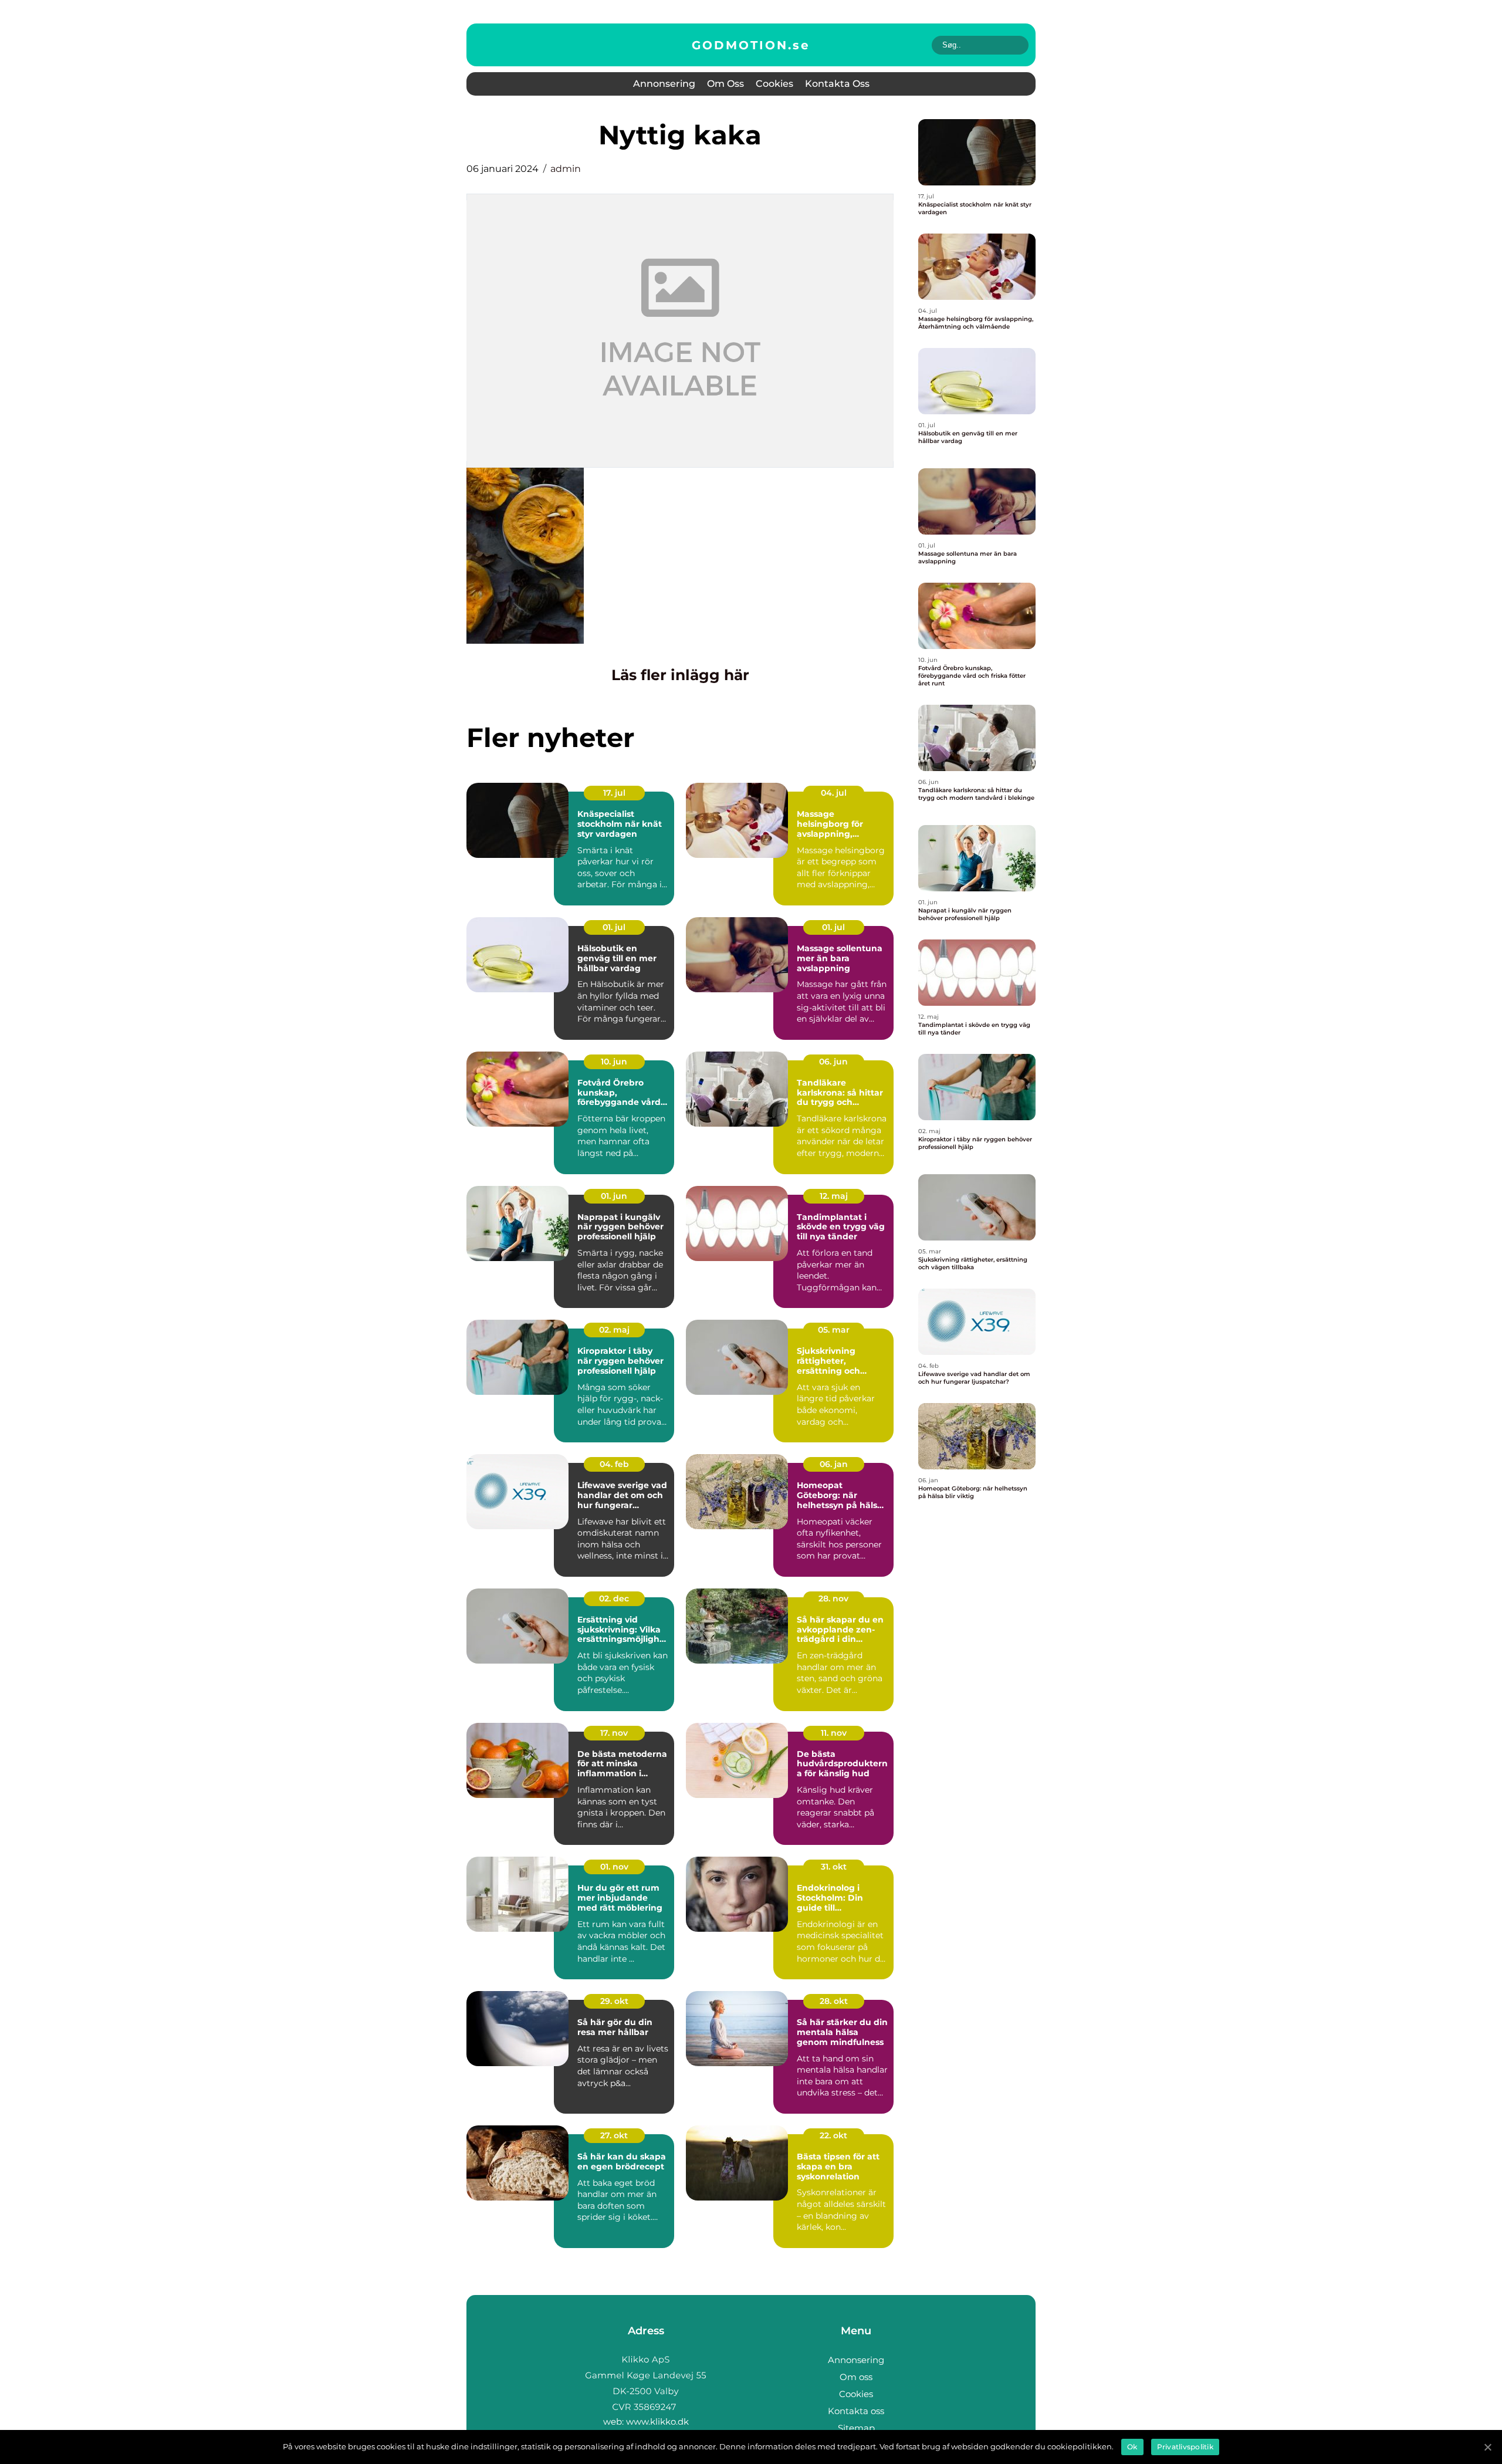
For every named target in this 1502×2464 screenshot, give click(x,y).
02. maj (614, 1330)
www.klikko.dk (657, 2421)
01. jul (614, 927)
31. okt (834, 1867)
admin (566, 169)
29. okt (614, 2001)
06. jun (833, 1062)
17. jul (614, 793)
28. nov (833, 1598)
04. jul (834, 793)
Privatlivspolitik (1185, 2447)
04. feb (614, 1464)
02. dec (614, 1598)
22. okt (833, 2135)
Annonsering (664, 84)
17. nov (614, 1733)
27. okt (614, 2135)
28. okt (834, 2001)
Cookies (774, 84)
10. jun (614, 1062)
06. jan (834, 1464)
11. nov (834, 1733)
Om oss (725, 84)
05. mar (834, 1330)
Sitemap (856, 2428)
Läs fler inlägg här (680, 675)
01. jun (614, 1196)
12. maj (834, 1196)
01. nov (614, 1867)
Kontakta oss (837, 84)
